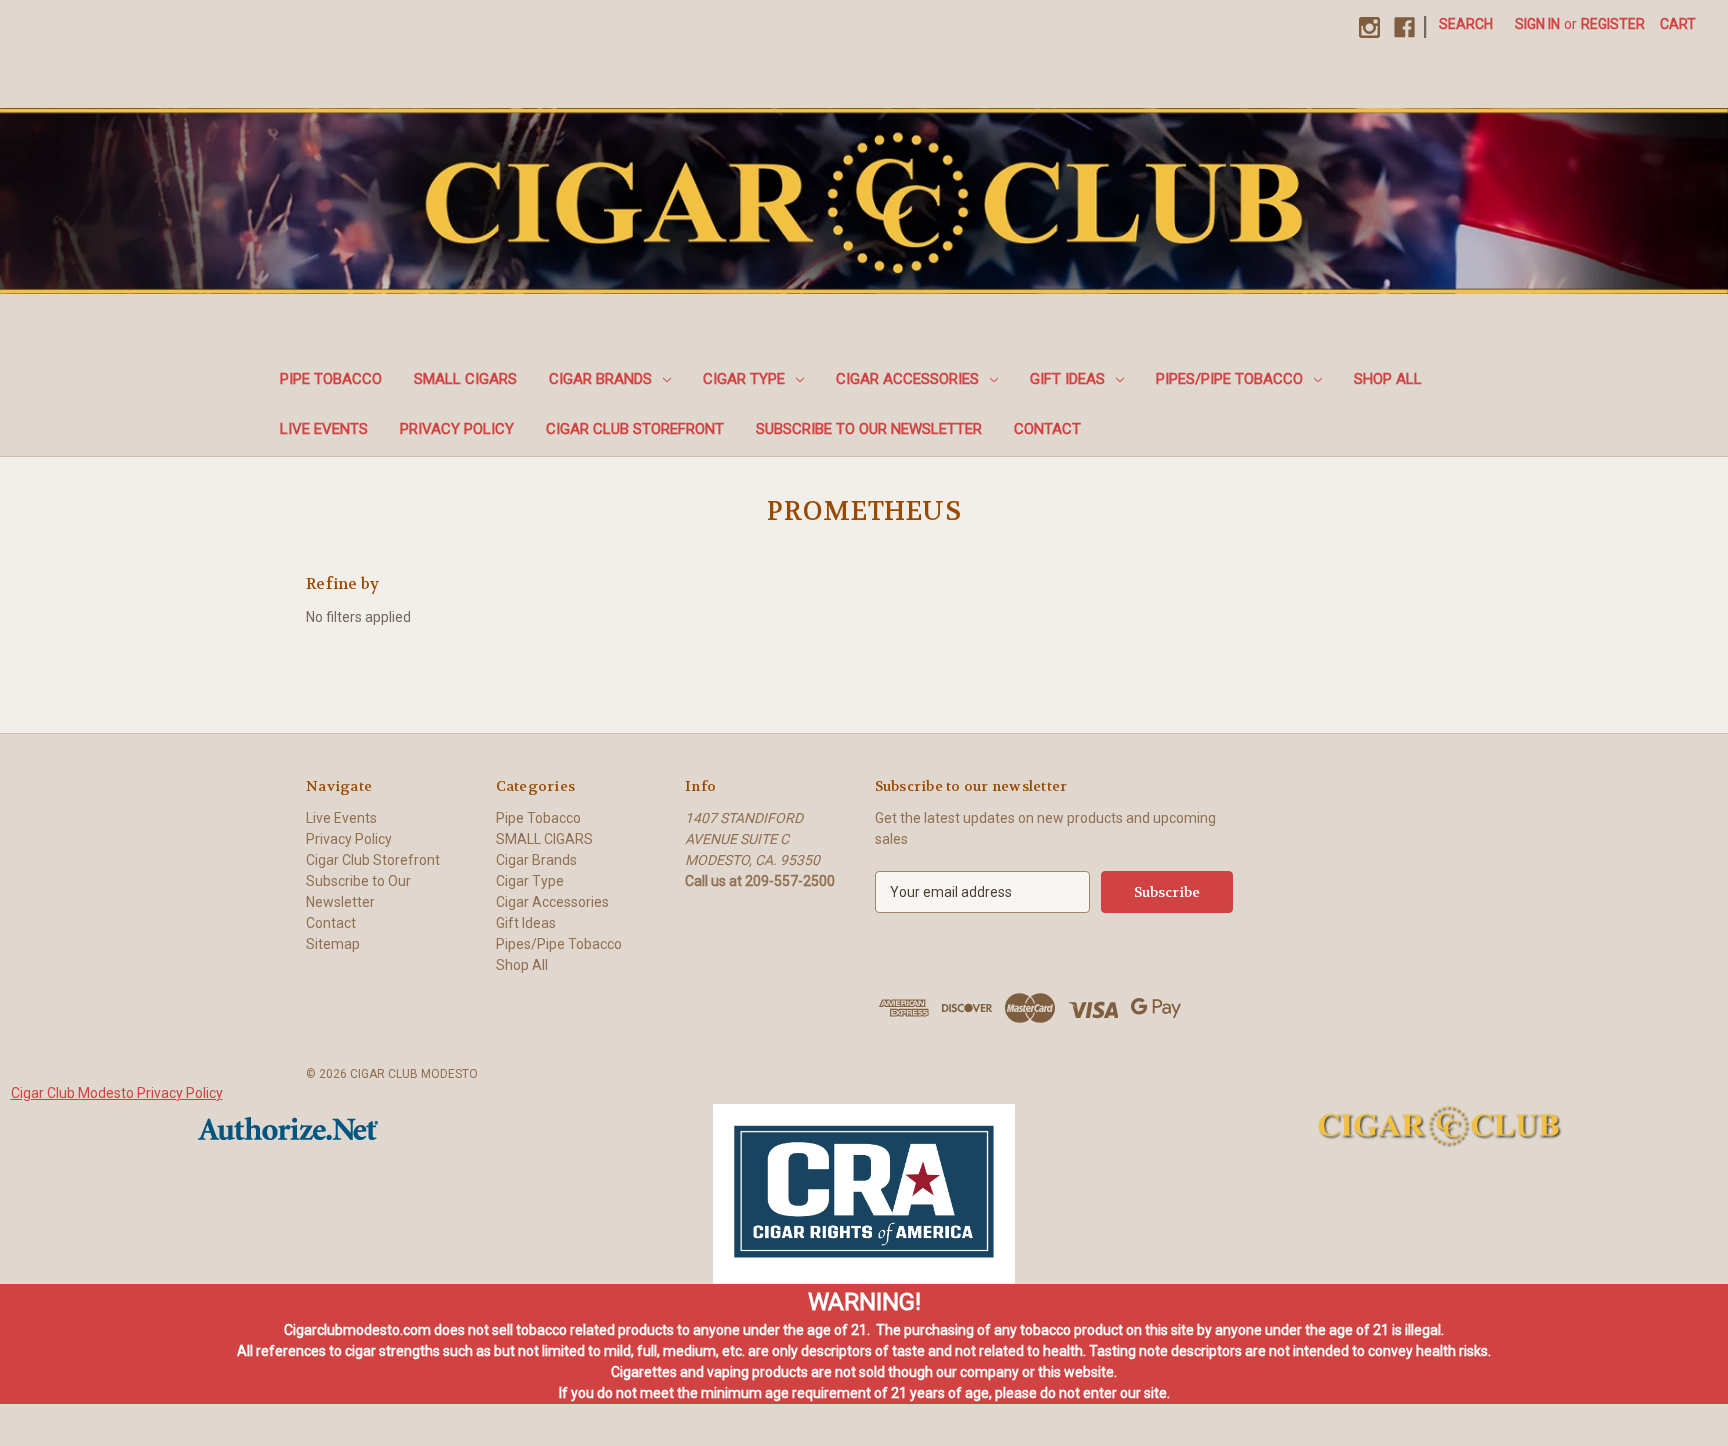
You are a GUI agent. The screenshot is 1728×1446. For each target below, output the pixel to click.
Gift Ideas (1067, 379)
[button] (864, 1194)
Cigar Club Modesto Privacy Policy (117, 1093)
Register (1613, 24)
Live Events (324, 429)
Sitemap (333, 944)
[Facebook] (1404, 27)
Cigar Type (744, 379)
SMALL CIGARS (465, 379)
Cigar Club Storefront (635, 429)
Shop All (1388, 379)
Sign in (1537, 24)
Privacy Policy (457, 429)
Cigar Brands (600, 379)
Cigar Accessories (907, 379)
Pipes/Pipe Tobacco (1229, 379)
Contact (1047, 429)
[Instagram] (1369, 27)
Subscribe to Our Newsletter (869, 429)
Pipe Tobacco (331, 379)
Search (1466, 24)
